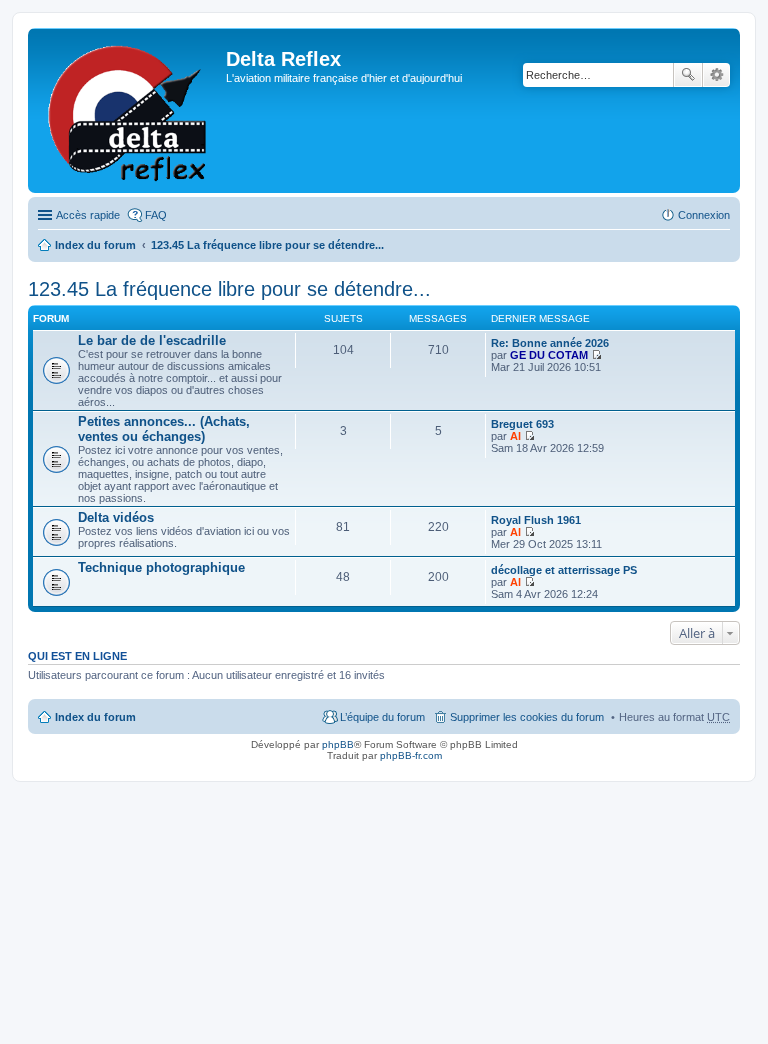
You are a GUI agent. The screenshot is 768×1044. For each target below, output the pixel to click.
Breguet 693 (522, 424)
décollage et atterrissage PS (564, 570)
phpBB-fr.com (411, 755)
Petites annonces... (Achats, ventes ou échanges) (164, 429)
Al (515, 436)
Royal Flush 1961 (536, 520)
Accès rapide (88, 215)
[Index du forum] (129, 110)
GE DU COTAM (549, 355)
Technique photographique (161, 567)
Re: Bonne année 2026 (550, 343)
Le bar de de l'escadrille (152, 340)
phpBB (338, 744)
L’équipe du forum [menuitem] (382, 717)
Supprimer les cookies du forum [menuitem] (527, 717)
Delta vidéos (116, 517)
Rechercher (688, 75)
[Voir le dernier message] (596, 355)
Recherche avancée (716, 75)
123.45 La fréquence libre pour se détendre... (267, 245)
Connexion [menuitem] (704, 215)
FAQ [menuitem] (156, 215)
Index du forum (95, 245)
